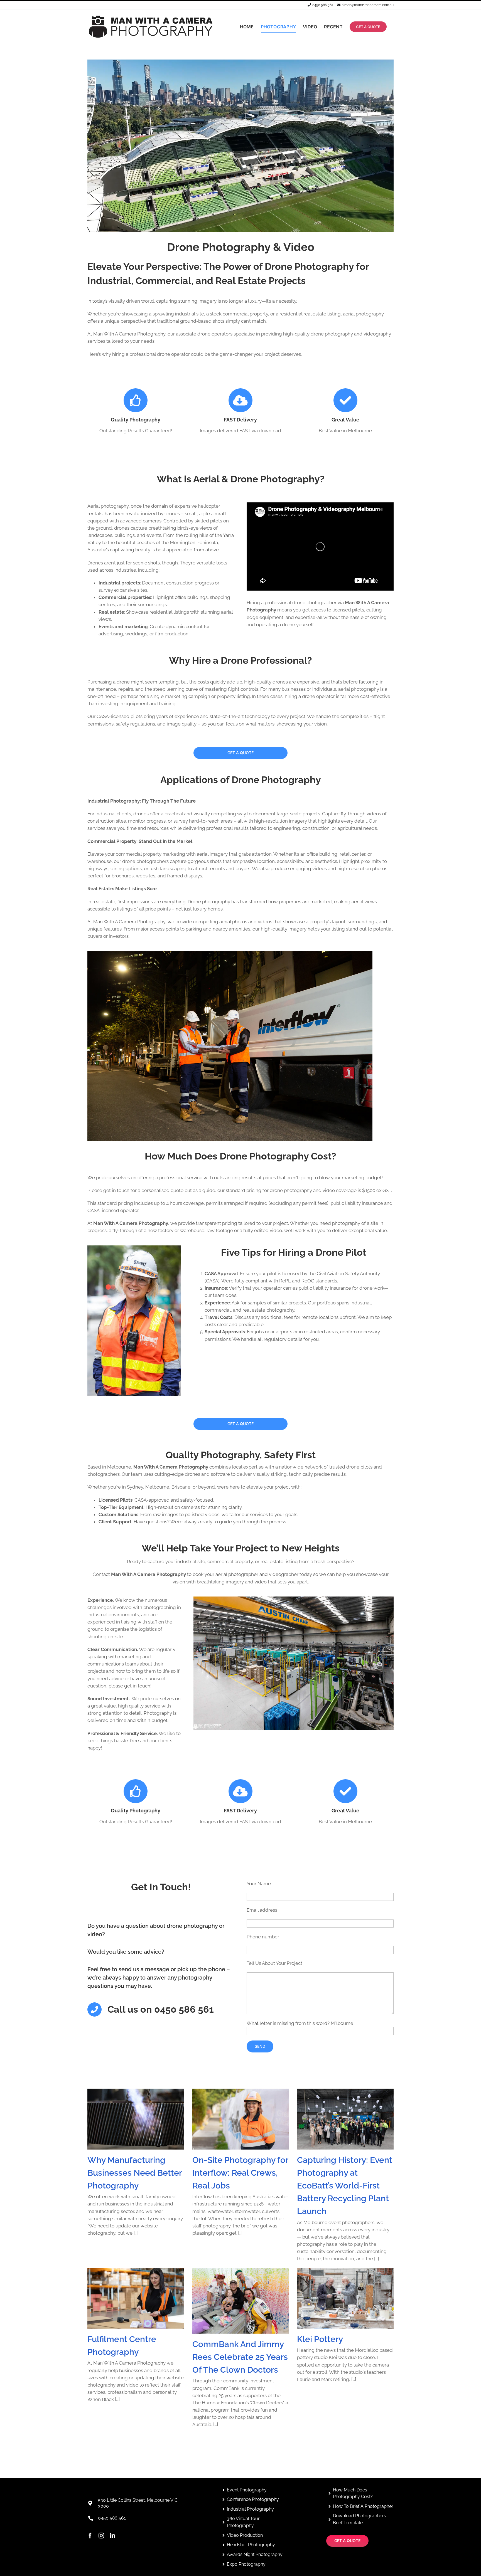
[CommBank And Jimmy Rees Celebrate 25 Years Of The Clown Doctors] (241, 2301)
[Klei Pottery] (345, 2298)
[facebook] (90, 2536)
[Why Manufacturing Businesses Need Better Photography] (136, 2119)
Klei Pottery (320, 2339)
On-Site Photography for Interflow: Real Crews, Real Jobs (240, 2173)
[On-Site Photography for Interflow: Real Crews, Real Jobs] (241, 2119)
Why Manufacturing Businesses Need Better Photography (135, 2173)
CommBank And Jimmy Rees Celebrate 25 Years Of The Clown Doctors (240, 2357)
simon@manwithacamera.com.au (368, 5)
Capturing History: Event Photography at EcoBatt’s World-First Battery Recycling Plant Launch (345, 2186)
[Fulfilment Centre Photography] (136, 2298)
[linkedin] (112, 2536)
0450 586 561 (323, 5)
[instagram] (101, 2536)
